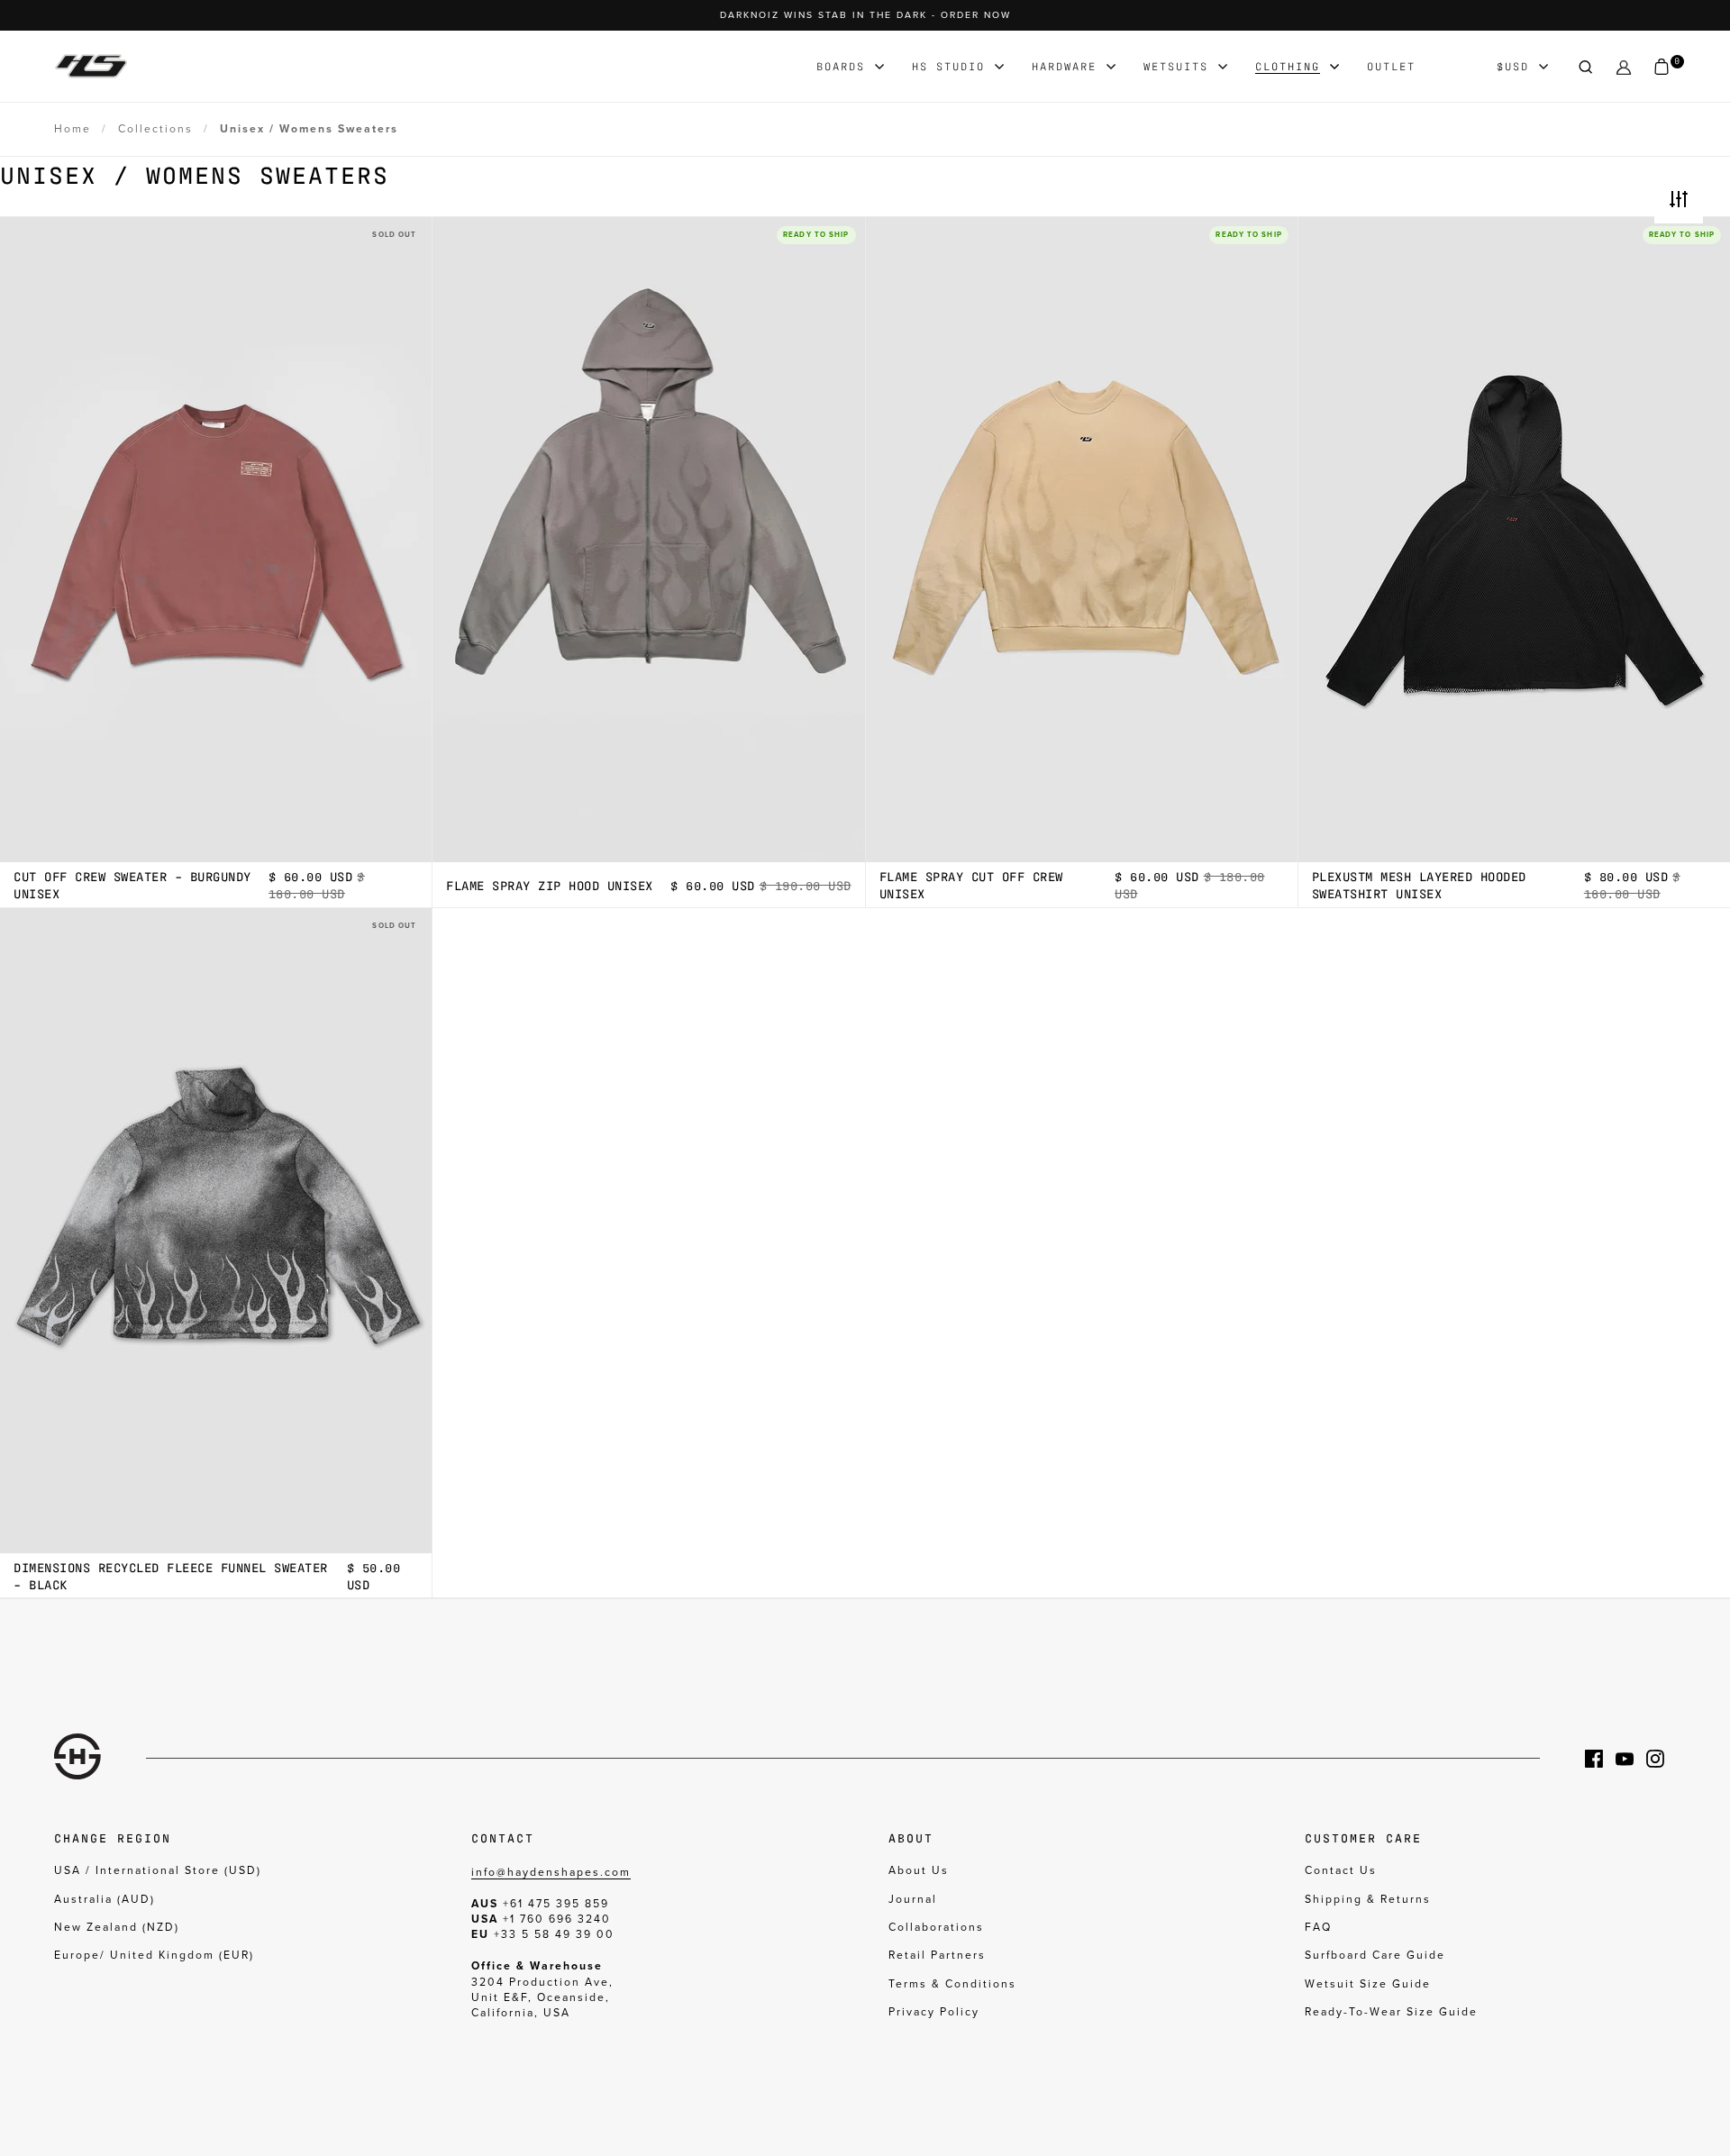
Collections (155, 129)
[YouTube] (1631, 1759)
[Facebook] (1600, 1759)
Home (73, 129)
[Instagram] (1662, 1759)
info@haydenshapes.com (551, 1872)
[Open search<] (1586, 67)
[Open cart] (1662, 67)
